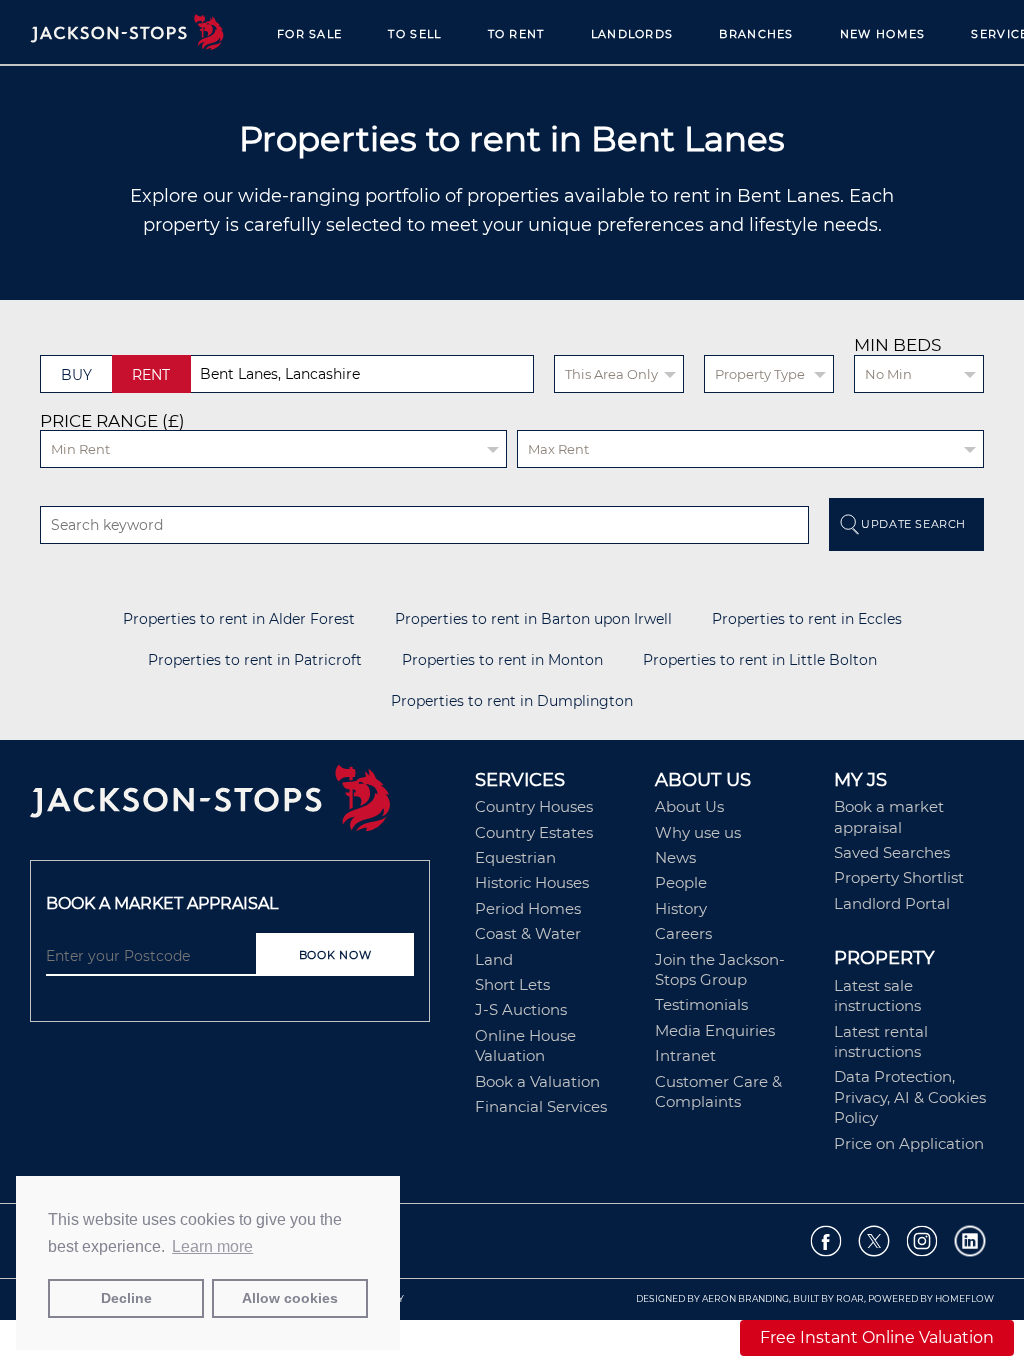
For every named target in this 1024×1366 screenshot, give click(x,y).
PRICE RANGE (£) (112, 421)
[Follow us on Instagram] (922, 1241)
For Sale (309, 34)
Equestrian (515, 857)
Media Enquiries (715, 1030)
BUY (76, 375)
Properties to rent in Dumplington (512, 701)
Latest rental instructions (881, 1041)
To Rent (516, 34)
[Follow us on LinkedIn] (970, 1241)
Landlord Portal (892, 903)
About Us (689, 806)
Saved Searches (892, 852)
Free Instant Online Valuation (877, 1337)
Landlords (632, 34)
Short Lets (512, 984)
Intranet (685, 1055)
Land (494, 959)
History (681, 908)
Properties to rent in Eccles (807, 619)
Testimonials (701, 1004)
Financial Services (541, 1106)
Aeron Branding (745, 1298)
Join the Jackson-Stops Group (720, 969)
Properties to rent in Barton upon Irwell (533, 619)
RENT (151, 375)
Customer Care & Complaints (718, 1091)
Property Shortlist (899, 877)
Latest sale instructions (877, 995)
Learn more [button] (212, 1246)
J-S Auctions (521, 1009)
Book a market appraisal (889, 816)
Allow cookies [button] (290, 1298)
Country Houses (534, 806)
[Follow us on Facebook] (826, 1241)
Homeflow (964, 1298)
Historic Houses (532, 882)
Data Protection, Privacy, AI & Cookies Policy (910, 1097)
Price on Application (909, 1143)
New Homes (883, 34)
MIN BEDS (897, 345)
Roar (850, 1298)
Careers (683, 933)
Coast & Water (528, 933)
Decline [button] (126, 1298)
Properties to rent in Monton (502, 660)
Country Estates (534, 832)
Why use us (698, 832)
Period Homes (528, 908)
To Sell (414, 34)
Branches (756, 34)
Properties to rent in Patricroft (255, 660)
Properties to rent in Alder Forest (239, 619)
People (681, 882)
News (675, 857)
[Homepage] (242, 805)
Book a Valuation (537, 1081)
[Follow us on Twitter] (874, 1241)
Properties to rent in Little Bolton (760, 660)
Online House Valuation (525, 1045)
